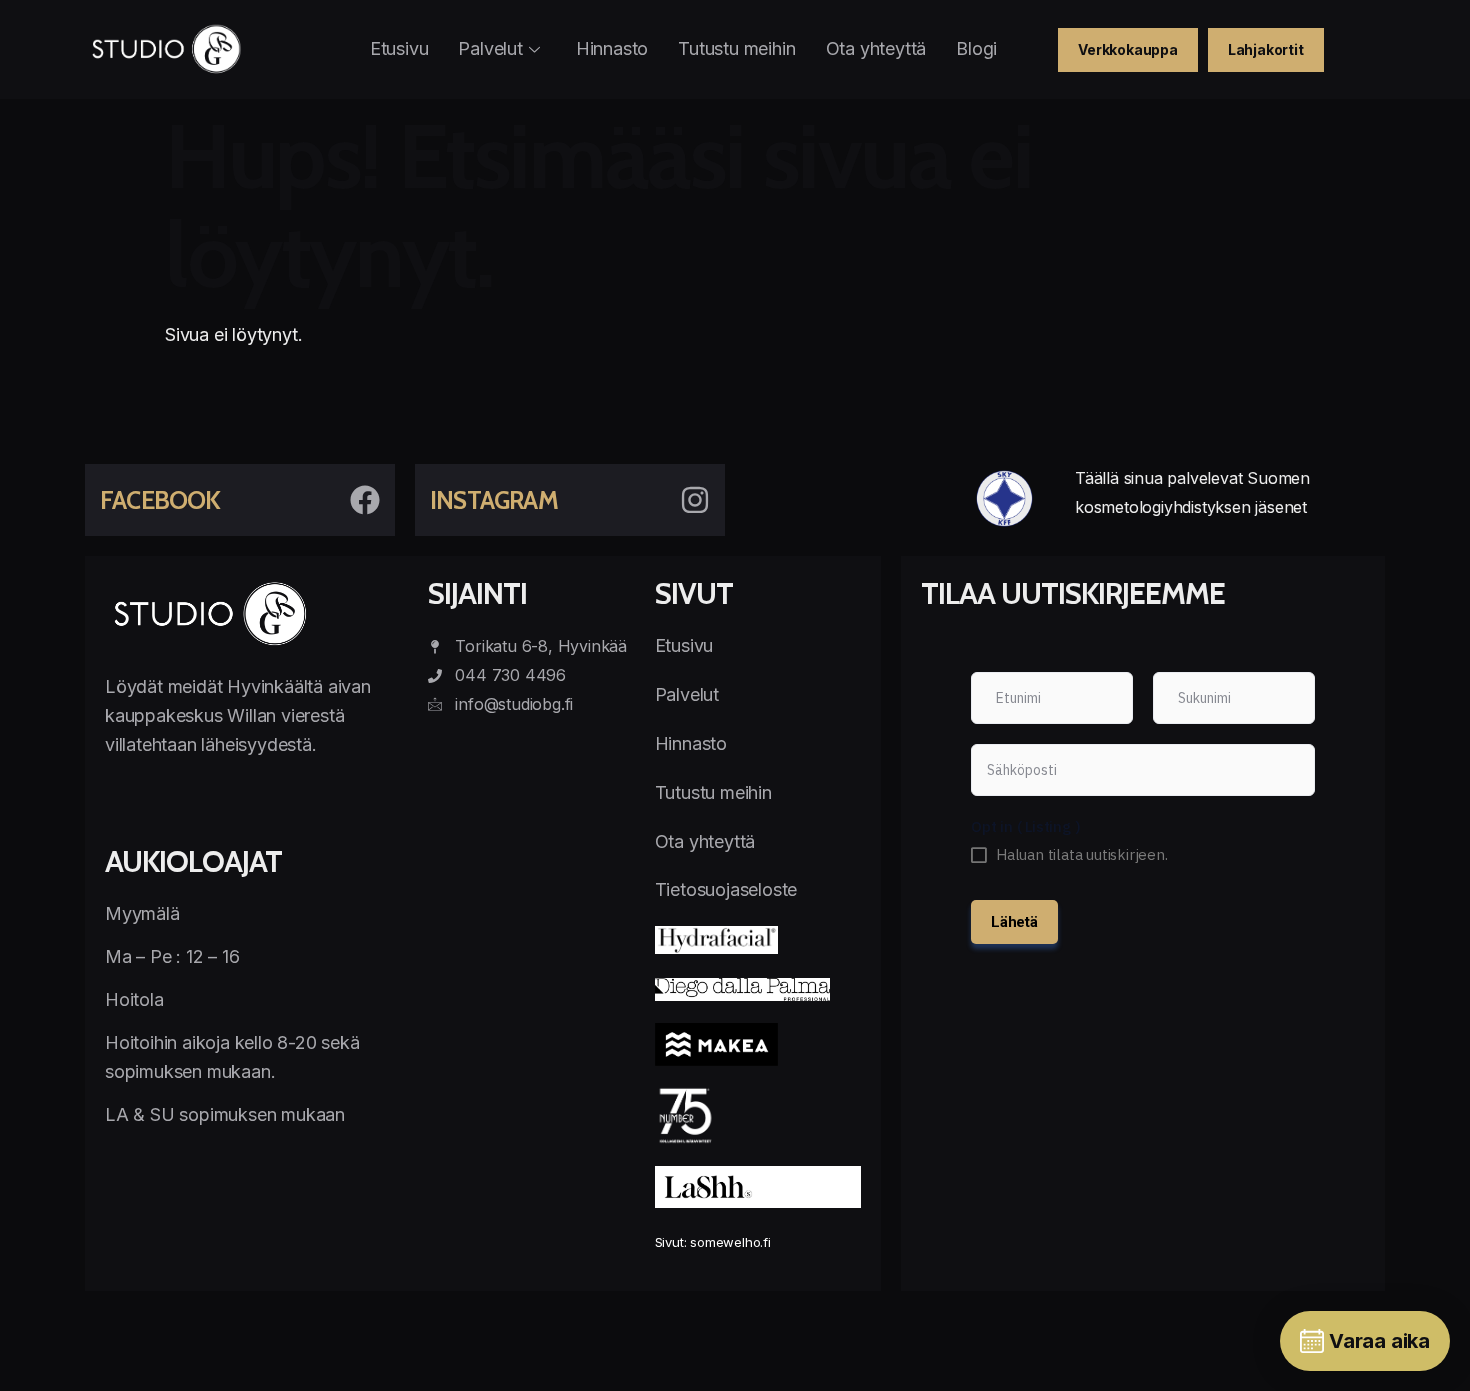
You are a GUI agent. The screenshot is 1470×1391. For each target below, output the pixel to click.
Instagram (494, 500)
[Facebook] (365, 500)
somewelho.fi (730, 1242)
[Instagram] (695, 500)
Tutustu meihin (736, 48)
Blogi (976, 48)
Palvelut (490, 48)
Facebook (160, 500)
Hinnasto (612, 48)
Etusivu (399, 48)
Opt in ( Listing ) (1025, 826)
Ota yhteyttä (876, 48)
